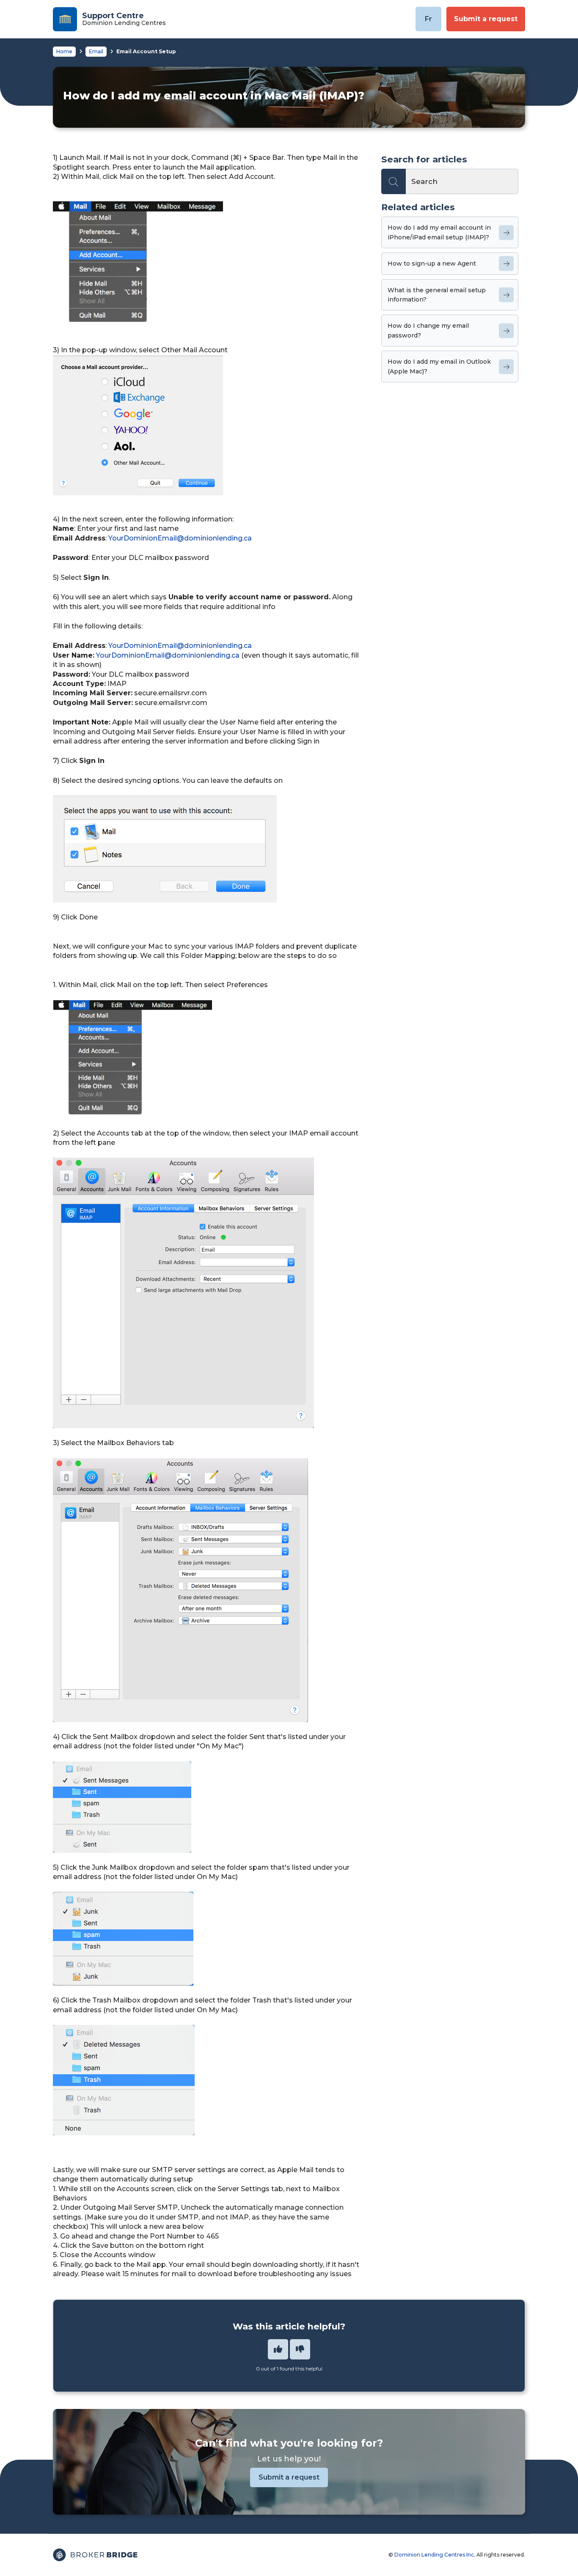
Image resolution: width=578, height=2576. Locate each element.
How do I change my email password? (428, 330)
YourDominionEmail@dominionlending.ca (180, 538)
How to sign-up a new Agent (432, 263)
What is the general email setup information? (437, 295)
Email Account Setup (146, 51)
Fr (428, 19)
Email (96, 51)
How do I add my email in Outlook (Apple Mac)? (439, 366)
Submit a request (486, 19)
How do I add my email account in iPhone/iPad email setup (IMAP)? (439, 232)
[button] (278, 2349)
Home (64, 51)
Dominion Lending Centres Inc (434, 2555)
